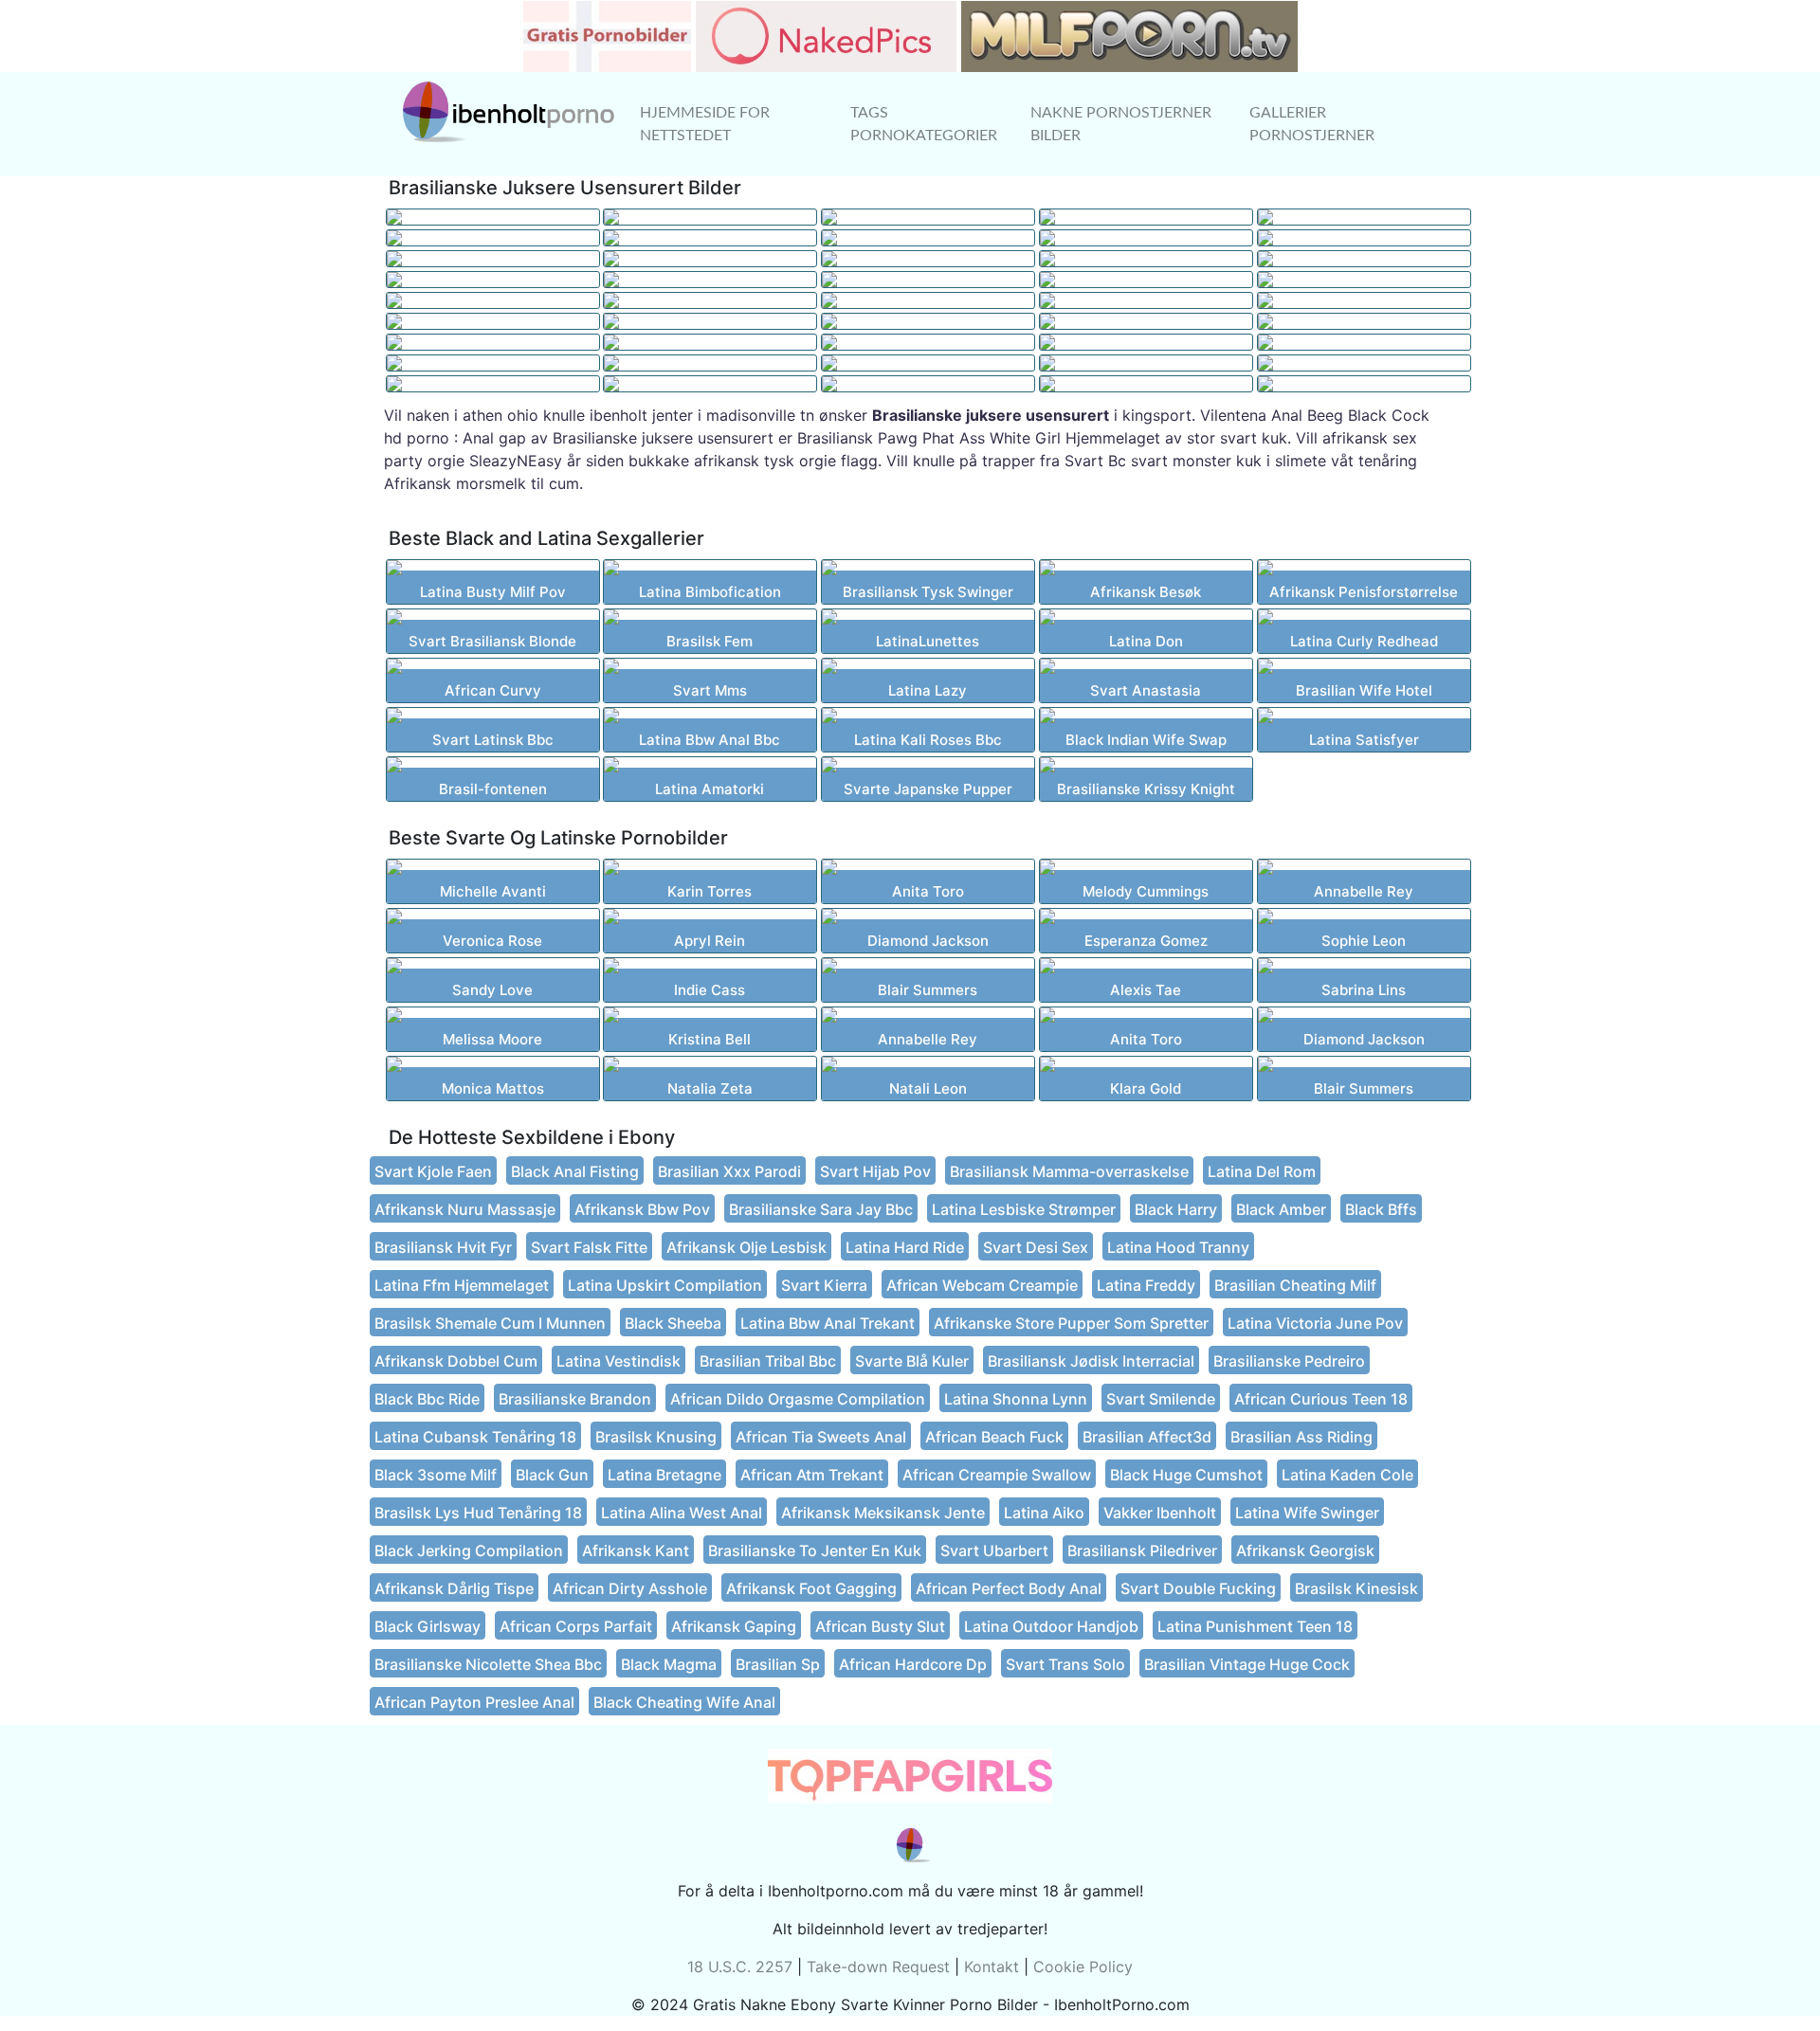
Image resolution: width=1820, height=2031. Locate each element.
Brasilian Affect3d (1147, 1437)
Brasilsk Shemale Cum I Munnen (490, 1323)
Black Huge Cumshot (1186, 1475)
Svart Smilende (1161, 1399)
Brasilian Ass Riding (1301, 1437)
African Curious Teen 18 (1321, 1399)
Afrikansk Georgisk (1305, 1550)
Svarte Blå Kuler (912, 1361)
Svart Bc (1095, 461)
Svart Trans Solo (1065, 1664)
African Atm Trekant (812, 1475)
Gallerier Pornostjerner (1312, 124)
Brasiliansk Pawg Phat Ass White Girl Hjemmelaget (979, 438)
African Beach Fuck (994, 1437)
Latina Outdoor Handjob (1051, 1626)
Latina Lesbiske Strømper (1024, 1209)
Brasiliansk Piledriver (1142, 1550)
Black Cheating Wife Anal (684, 1702)
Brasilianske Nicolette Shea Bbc (488, 1664)
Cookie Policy (1083, 1967)
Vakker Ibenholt (1160, 1513)
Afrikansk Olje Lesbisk (746, 1247)
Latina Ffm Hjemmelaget (462, 1285)
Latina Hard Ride (905, 1247)
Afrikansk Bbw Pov (642, 1209)
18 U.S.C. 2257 (740, 1967)
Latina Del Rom (1262, 1171)
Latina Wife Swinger (1307, 1513)
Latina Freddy (1146, 1285)
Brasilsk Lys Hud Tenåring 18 (478, 1513)
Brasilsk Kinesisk (1356, 1588)
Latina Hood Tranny (1178, 1247)
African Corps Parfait (576, 1626)
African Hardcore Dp (913, 1664)
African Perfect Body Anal (1009, 1588)
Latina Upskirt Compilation (665, 1285)
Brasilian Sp (778, 1664)
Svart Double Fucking (1198, 1588)
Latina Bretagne (664, 1475)
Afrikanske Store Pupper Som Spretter (1071, 1323)
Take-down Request (878, 1967)
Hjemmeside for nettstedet (705, 124)
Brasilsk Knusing (656, 1437)
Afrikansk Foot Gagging (811, 1588)
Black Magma (669, 1664)
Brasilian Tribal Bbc (768, 1361)
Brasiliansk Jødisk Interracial (1091, 1361)
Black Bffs (1381, 1209)
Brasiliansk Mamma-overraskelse (1069, 1171)
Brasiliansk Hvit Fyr (443, 1247)
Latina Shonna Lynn (1016, 1399)
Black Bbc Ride (427, 1399)
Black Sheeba (673, 1323)
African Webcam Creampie (982, 1285)
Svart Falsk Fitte (589, 1247)
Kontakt (992, 1967)
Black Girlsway (428, 1626)
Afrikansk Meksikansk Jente (883, 1513)
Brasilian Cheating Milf (1295, 1285)
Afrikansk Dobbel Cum (456, 1361)
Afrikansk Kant (636, 1550)
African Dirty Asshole (630, 1588)
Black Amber (1281, 1209)
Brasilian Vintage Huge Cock (1247, 1664)
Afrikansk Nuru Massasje (465, 1209)
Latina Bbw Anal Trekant (828, 1323)
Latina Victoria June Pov (1315, 1323)
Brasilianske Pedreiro (1289, 1361)
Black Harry (1176, 1209)
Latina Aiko (1044, 1513)
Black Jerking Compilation (469, 1550)
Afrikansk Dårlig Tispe (454, 1588)
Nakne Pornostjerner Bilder (1121, 124)
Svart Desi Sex (1036, 1247)
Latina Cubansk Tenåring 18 (475, 1437)
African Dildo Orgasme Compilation (798, 1399)
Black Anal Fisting (575, 1171)
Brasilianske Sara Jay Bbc (821, 1209)
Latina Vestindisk (619, 1361)
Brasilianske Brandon (575, 1399)
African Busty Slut (880, 1626)
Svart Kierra (824, 1285)
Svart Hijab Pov (875, 1171)
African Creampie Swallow (997, 1475)
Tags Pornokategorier (924, 124)
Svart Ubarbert (994, 1550)
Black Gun (552, 1475)
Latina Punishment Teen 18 (1255, 1626)
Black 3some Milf (436, 1475)
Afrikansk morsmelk (455, 483)
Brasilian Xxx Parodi (729, 1171)
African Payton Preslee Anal (474, 1702)
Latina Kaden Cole (1347, 1475)
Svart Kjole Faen (433, 1171)
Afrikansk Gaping (734, 1626)
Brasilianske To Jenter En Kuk (815, 1550)
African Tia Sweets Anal (821, 1437)
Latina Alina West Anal (682, 1513)
